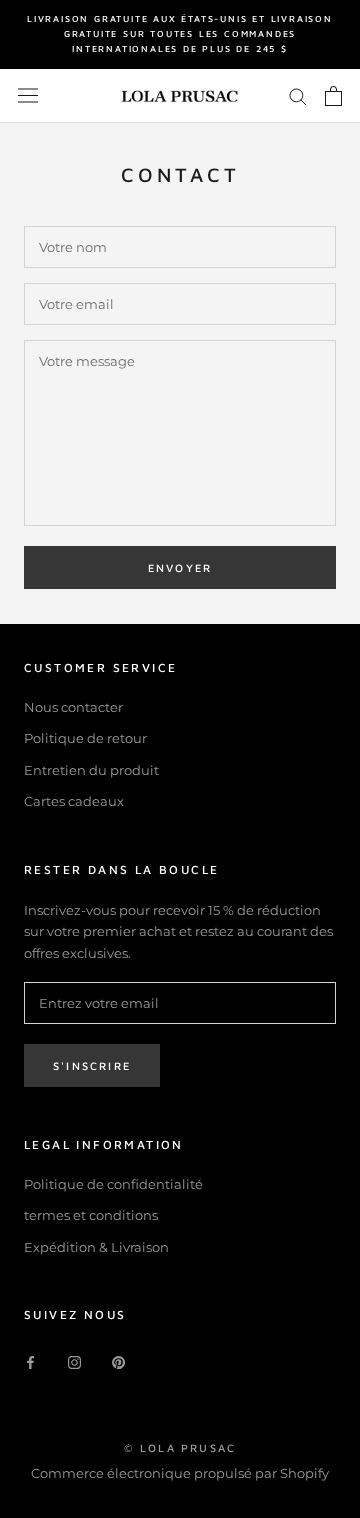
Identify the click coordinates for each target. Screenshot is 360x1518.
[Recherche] (298, 95)
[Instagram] (74, 1361)
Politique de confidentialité (113, 1184)
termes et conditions (91, 1215)
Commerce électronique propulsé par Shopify (180, 1473)
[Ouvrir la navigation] (28, 95)
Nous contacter (73, 707)
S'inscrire (92, 1065)
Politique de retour (85, 738)
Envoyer (180, 567)
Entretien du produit (91, 770)
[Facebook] (30, 1361)
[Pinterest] (118, 1361)
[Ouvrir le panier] (333, 96)
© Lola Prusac (180, 1447)
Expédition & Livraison (96, 1247)
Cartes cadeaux (74, 801)
